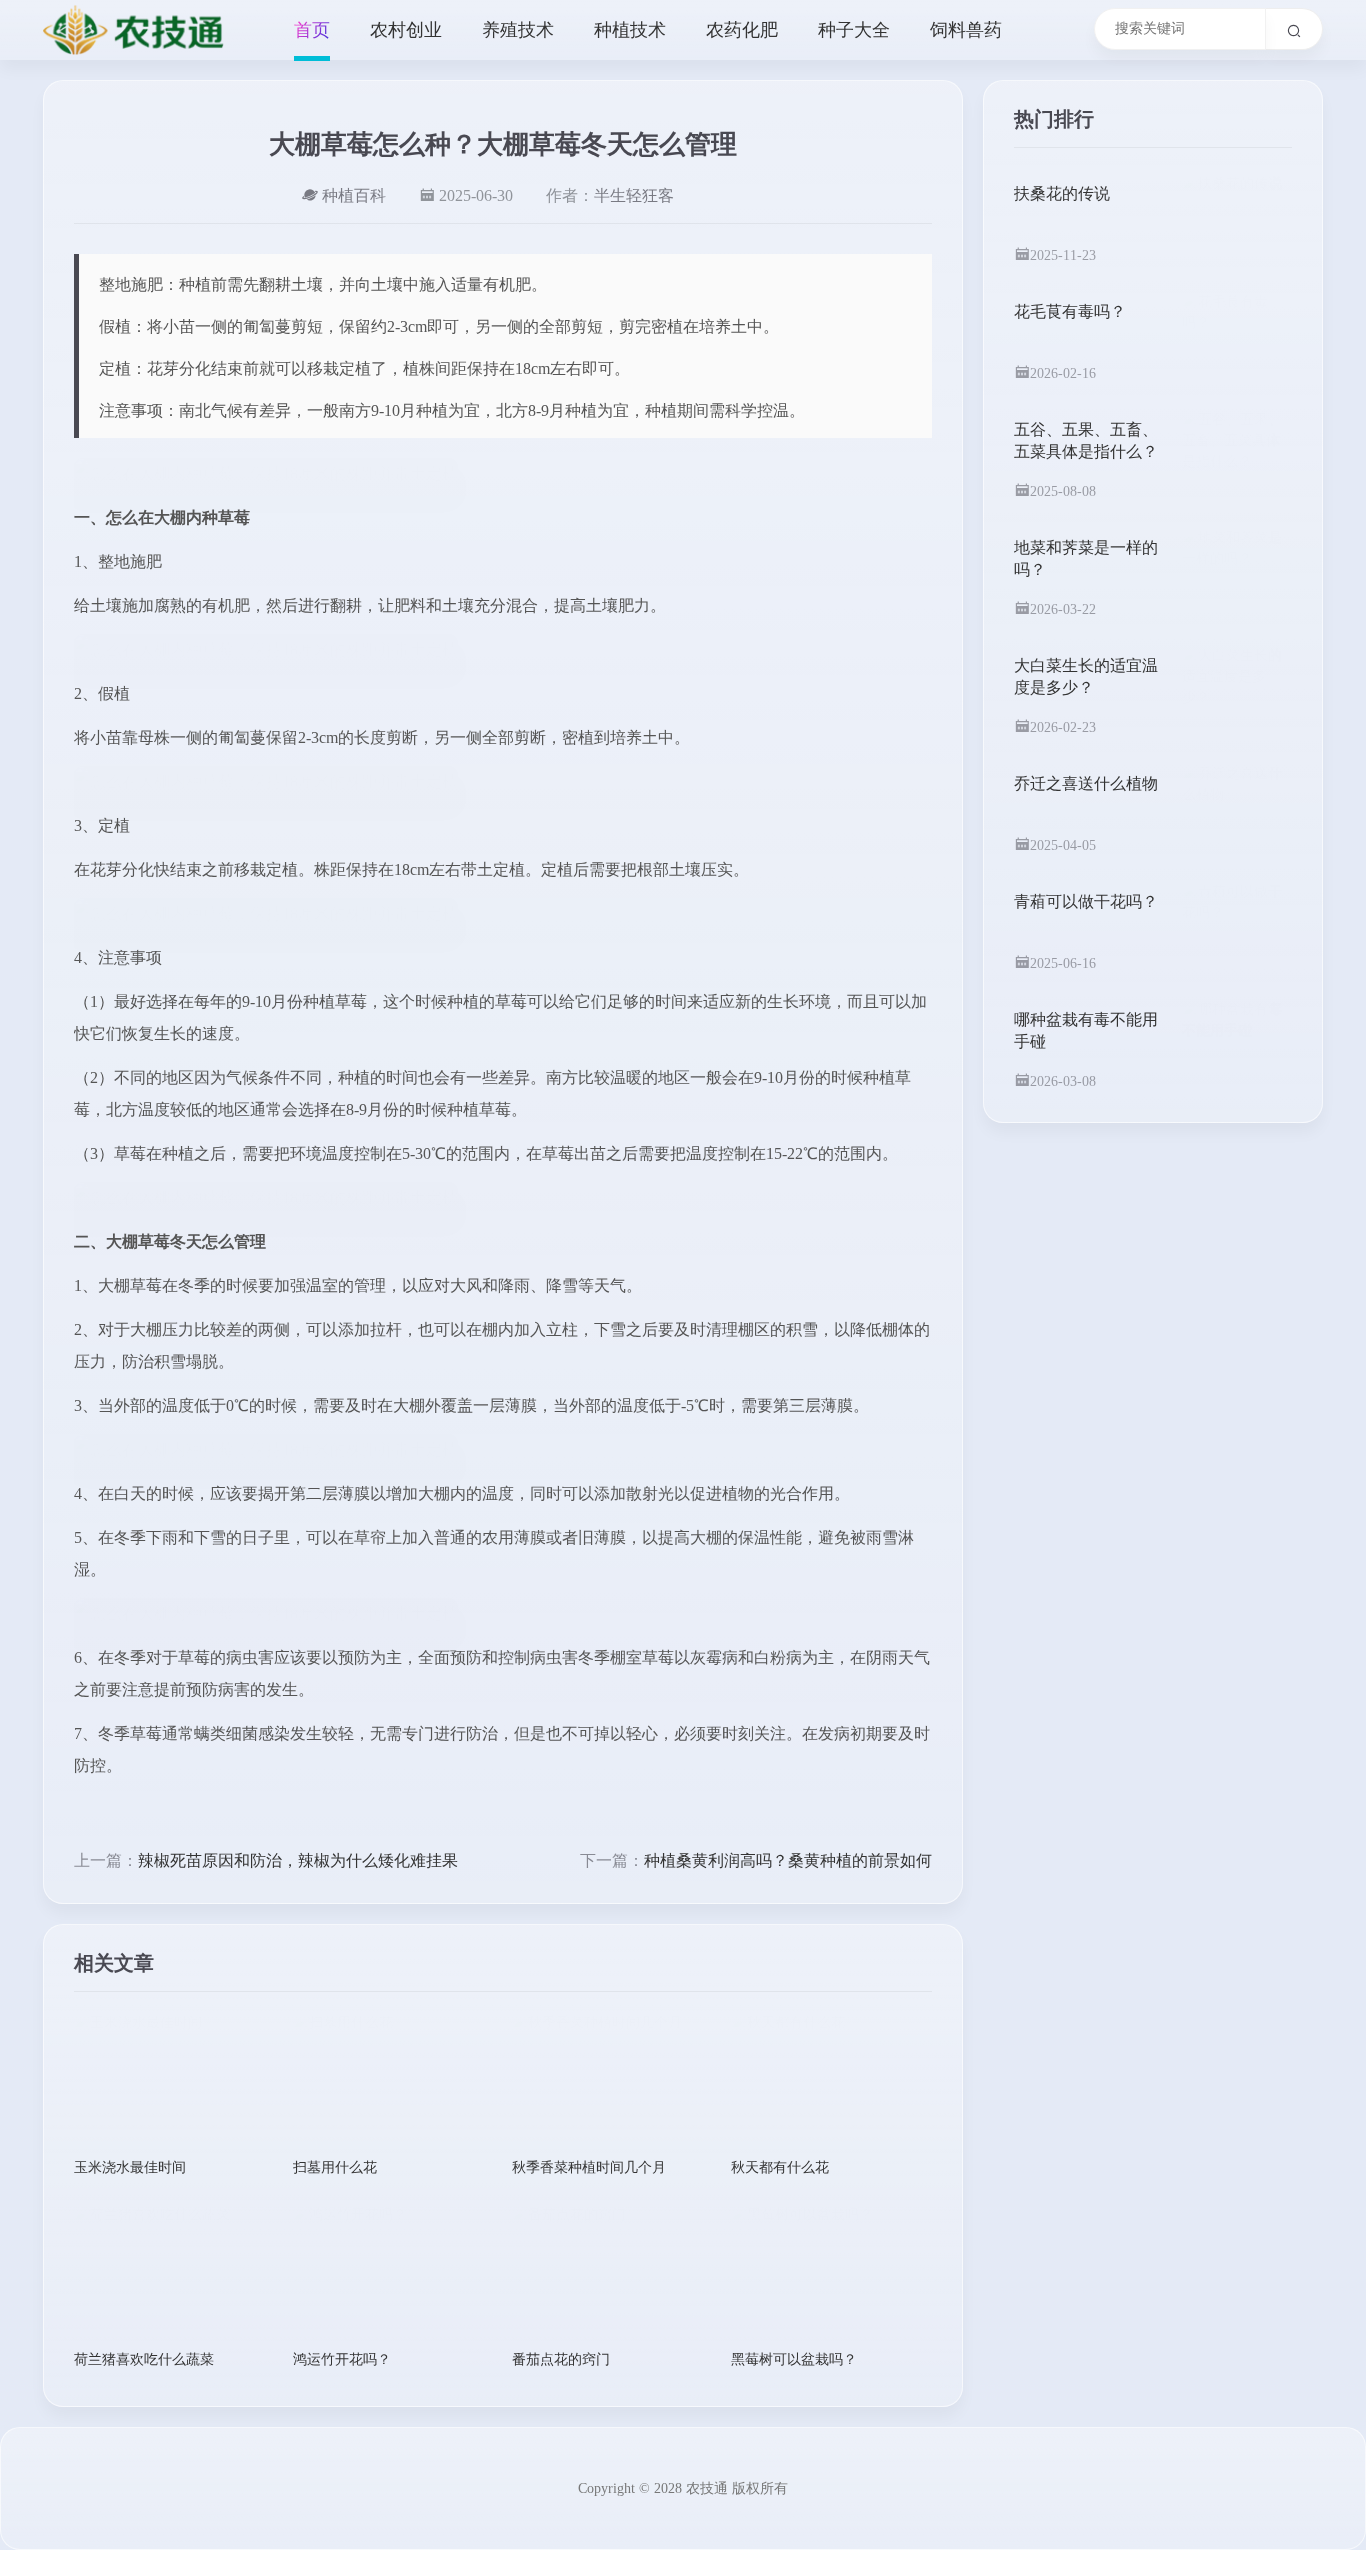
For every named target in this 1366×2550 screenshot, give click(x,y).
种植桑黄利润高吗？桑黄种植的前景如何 (788, 1860)
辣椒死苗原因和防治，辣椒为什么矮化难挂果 (298, 1860)
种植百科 (354, 195)
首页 (312, 30)
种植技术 (630, 30)
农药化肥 (742, 30)
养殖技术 (518, 30)
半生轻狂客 (634, 195)
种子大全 (854, 30)
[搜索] (1294, 29)
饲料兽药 (966, 30)
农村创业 (406, 30)
